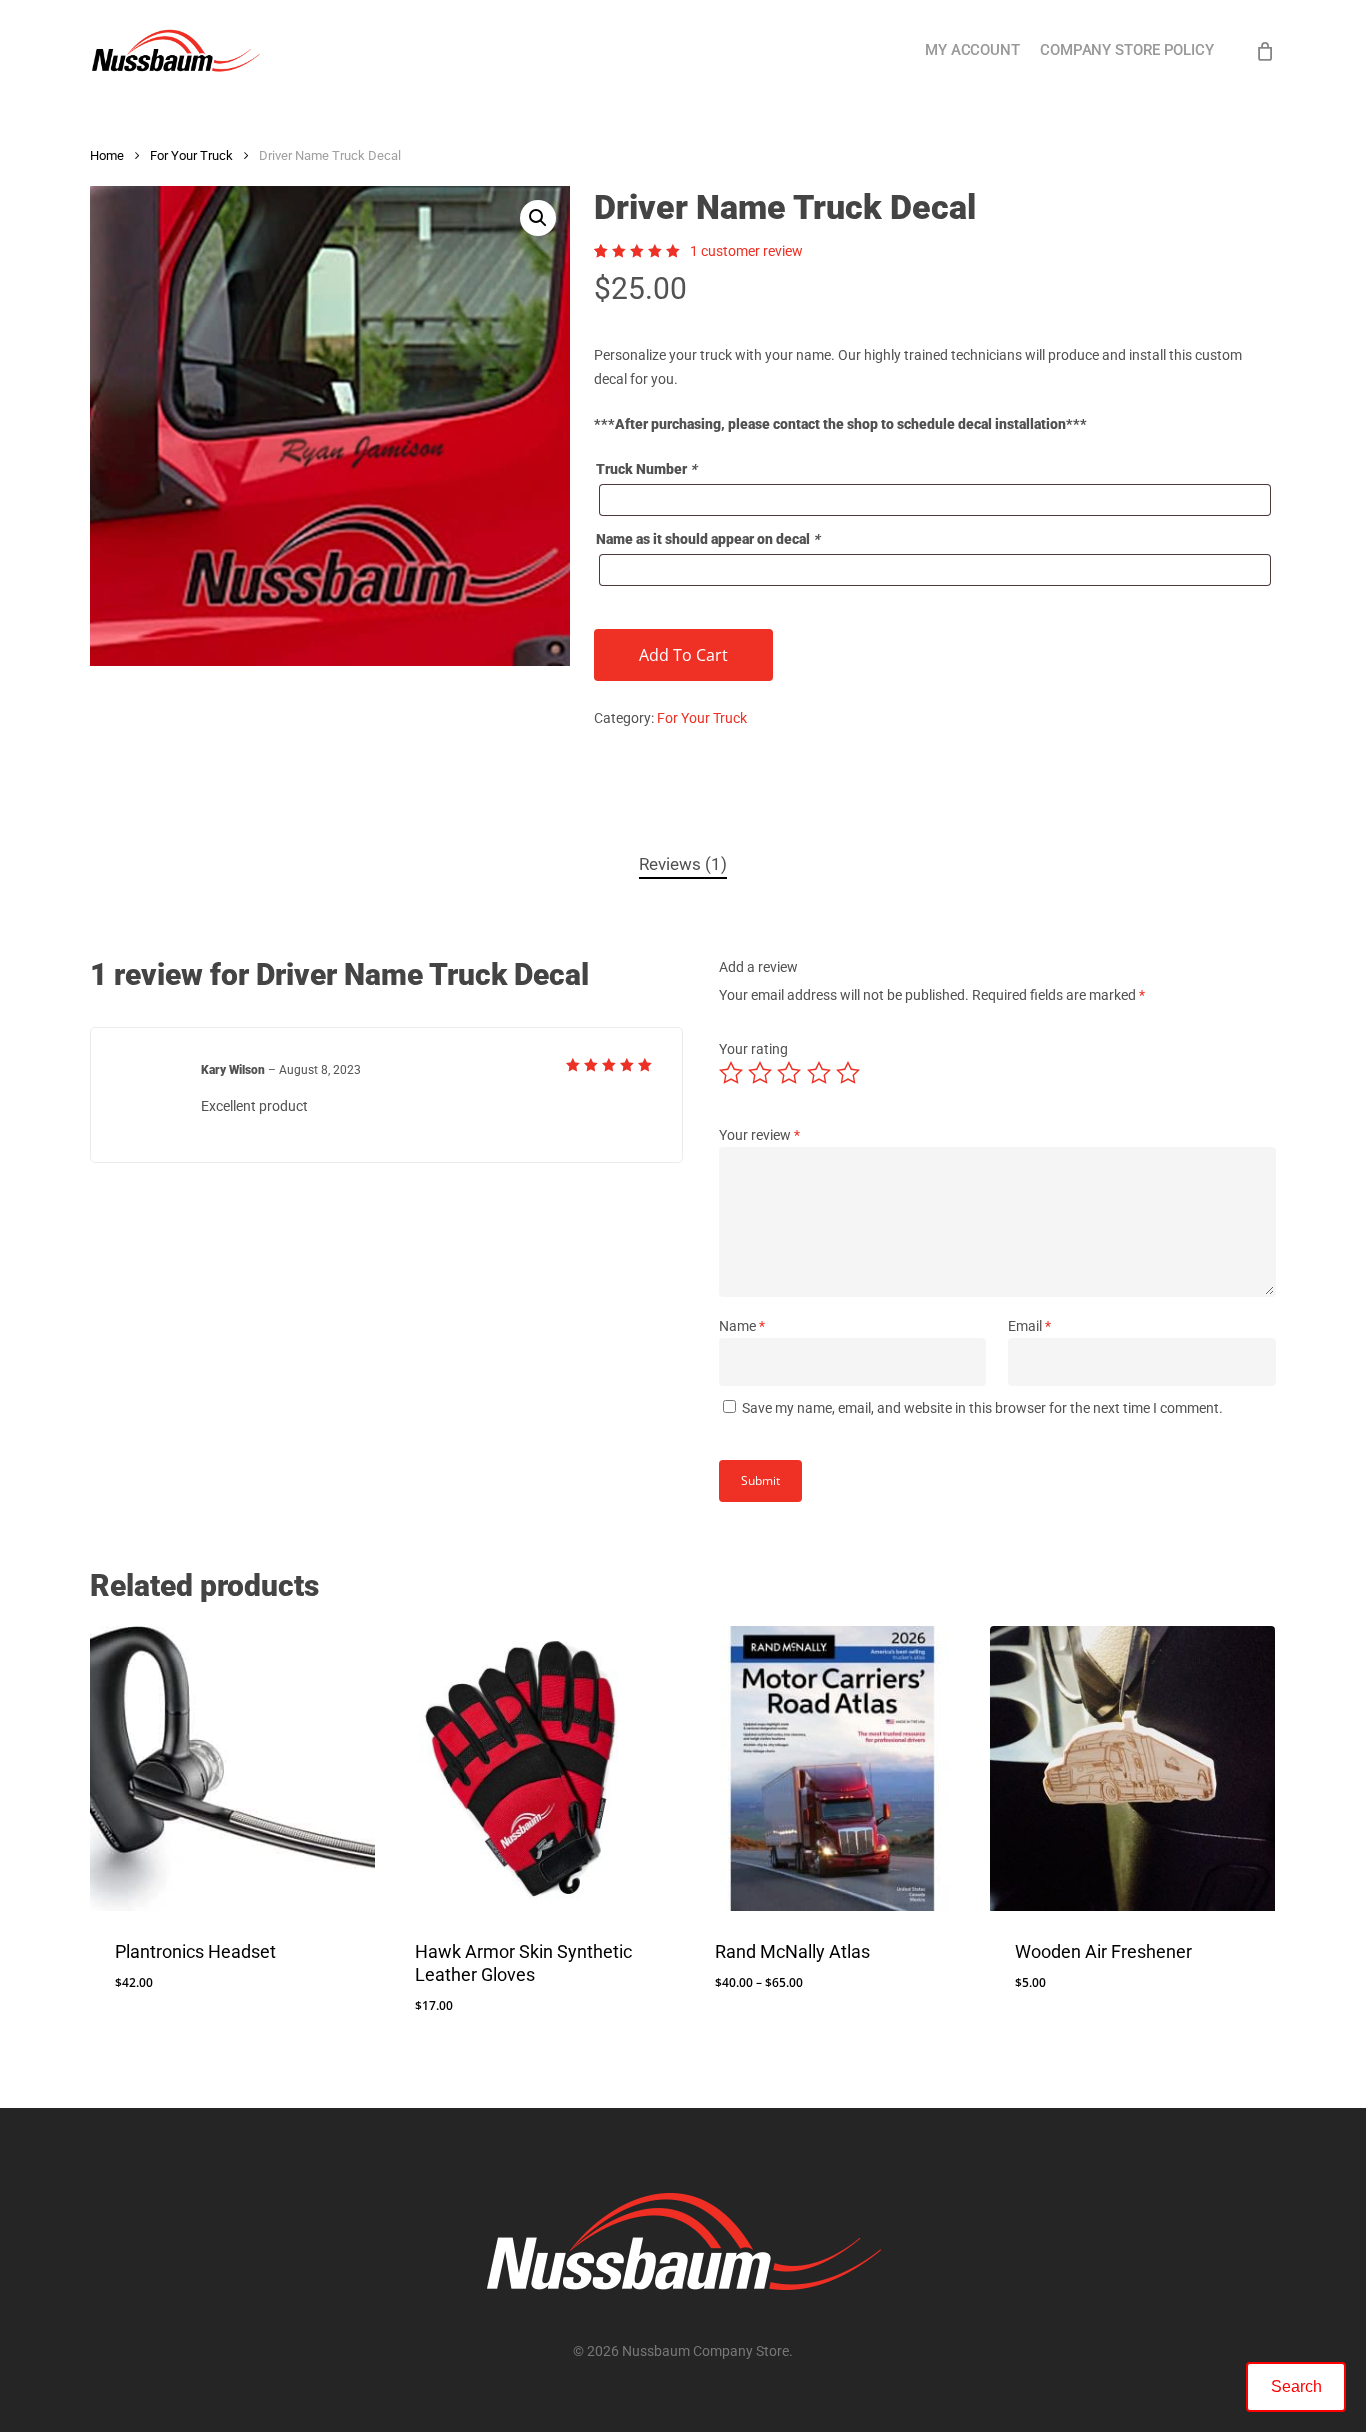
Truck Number (646, 469)
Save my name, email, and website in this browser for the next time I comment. (982, 1408)
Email (1029, 1326)
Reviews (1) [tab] (683, 864)
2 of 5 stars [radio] (761, 1073)
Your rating (753, 1049)
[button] (538, 218)
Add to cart (683, 655)
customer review (746, 251)
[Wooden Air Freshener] (1132, 1768)
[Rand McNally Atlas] (832, 1768)
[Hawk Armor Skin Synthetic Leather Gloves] (532, 1768)
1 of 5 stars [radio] (732, 1073)
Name (742, 1326)
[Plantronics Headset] (232, 1768)
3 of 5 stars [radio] (790, 1073)
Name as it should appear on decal (708, 539)
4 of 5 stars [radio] (820, 1073)
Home (107, 155)
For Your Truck (191, 155)
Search (1296, 2386)
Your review (759, 1135)
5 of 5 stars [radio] (849, 1073)
